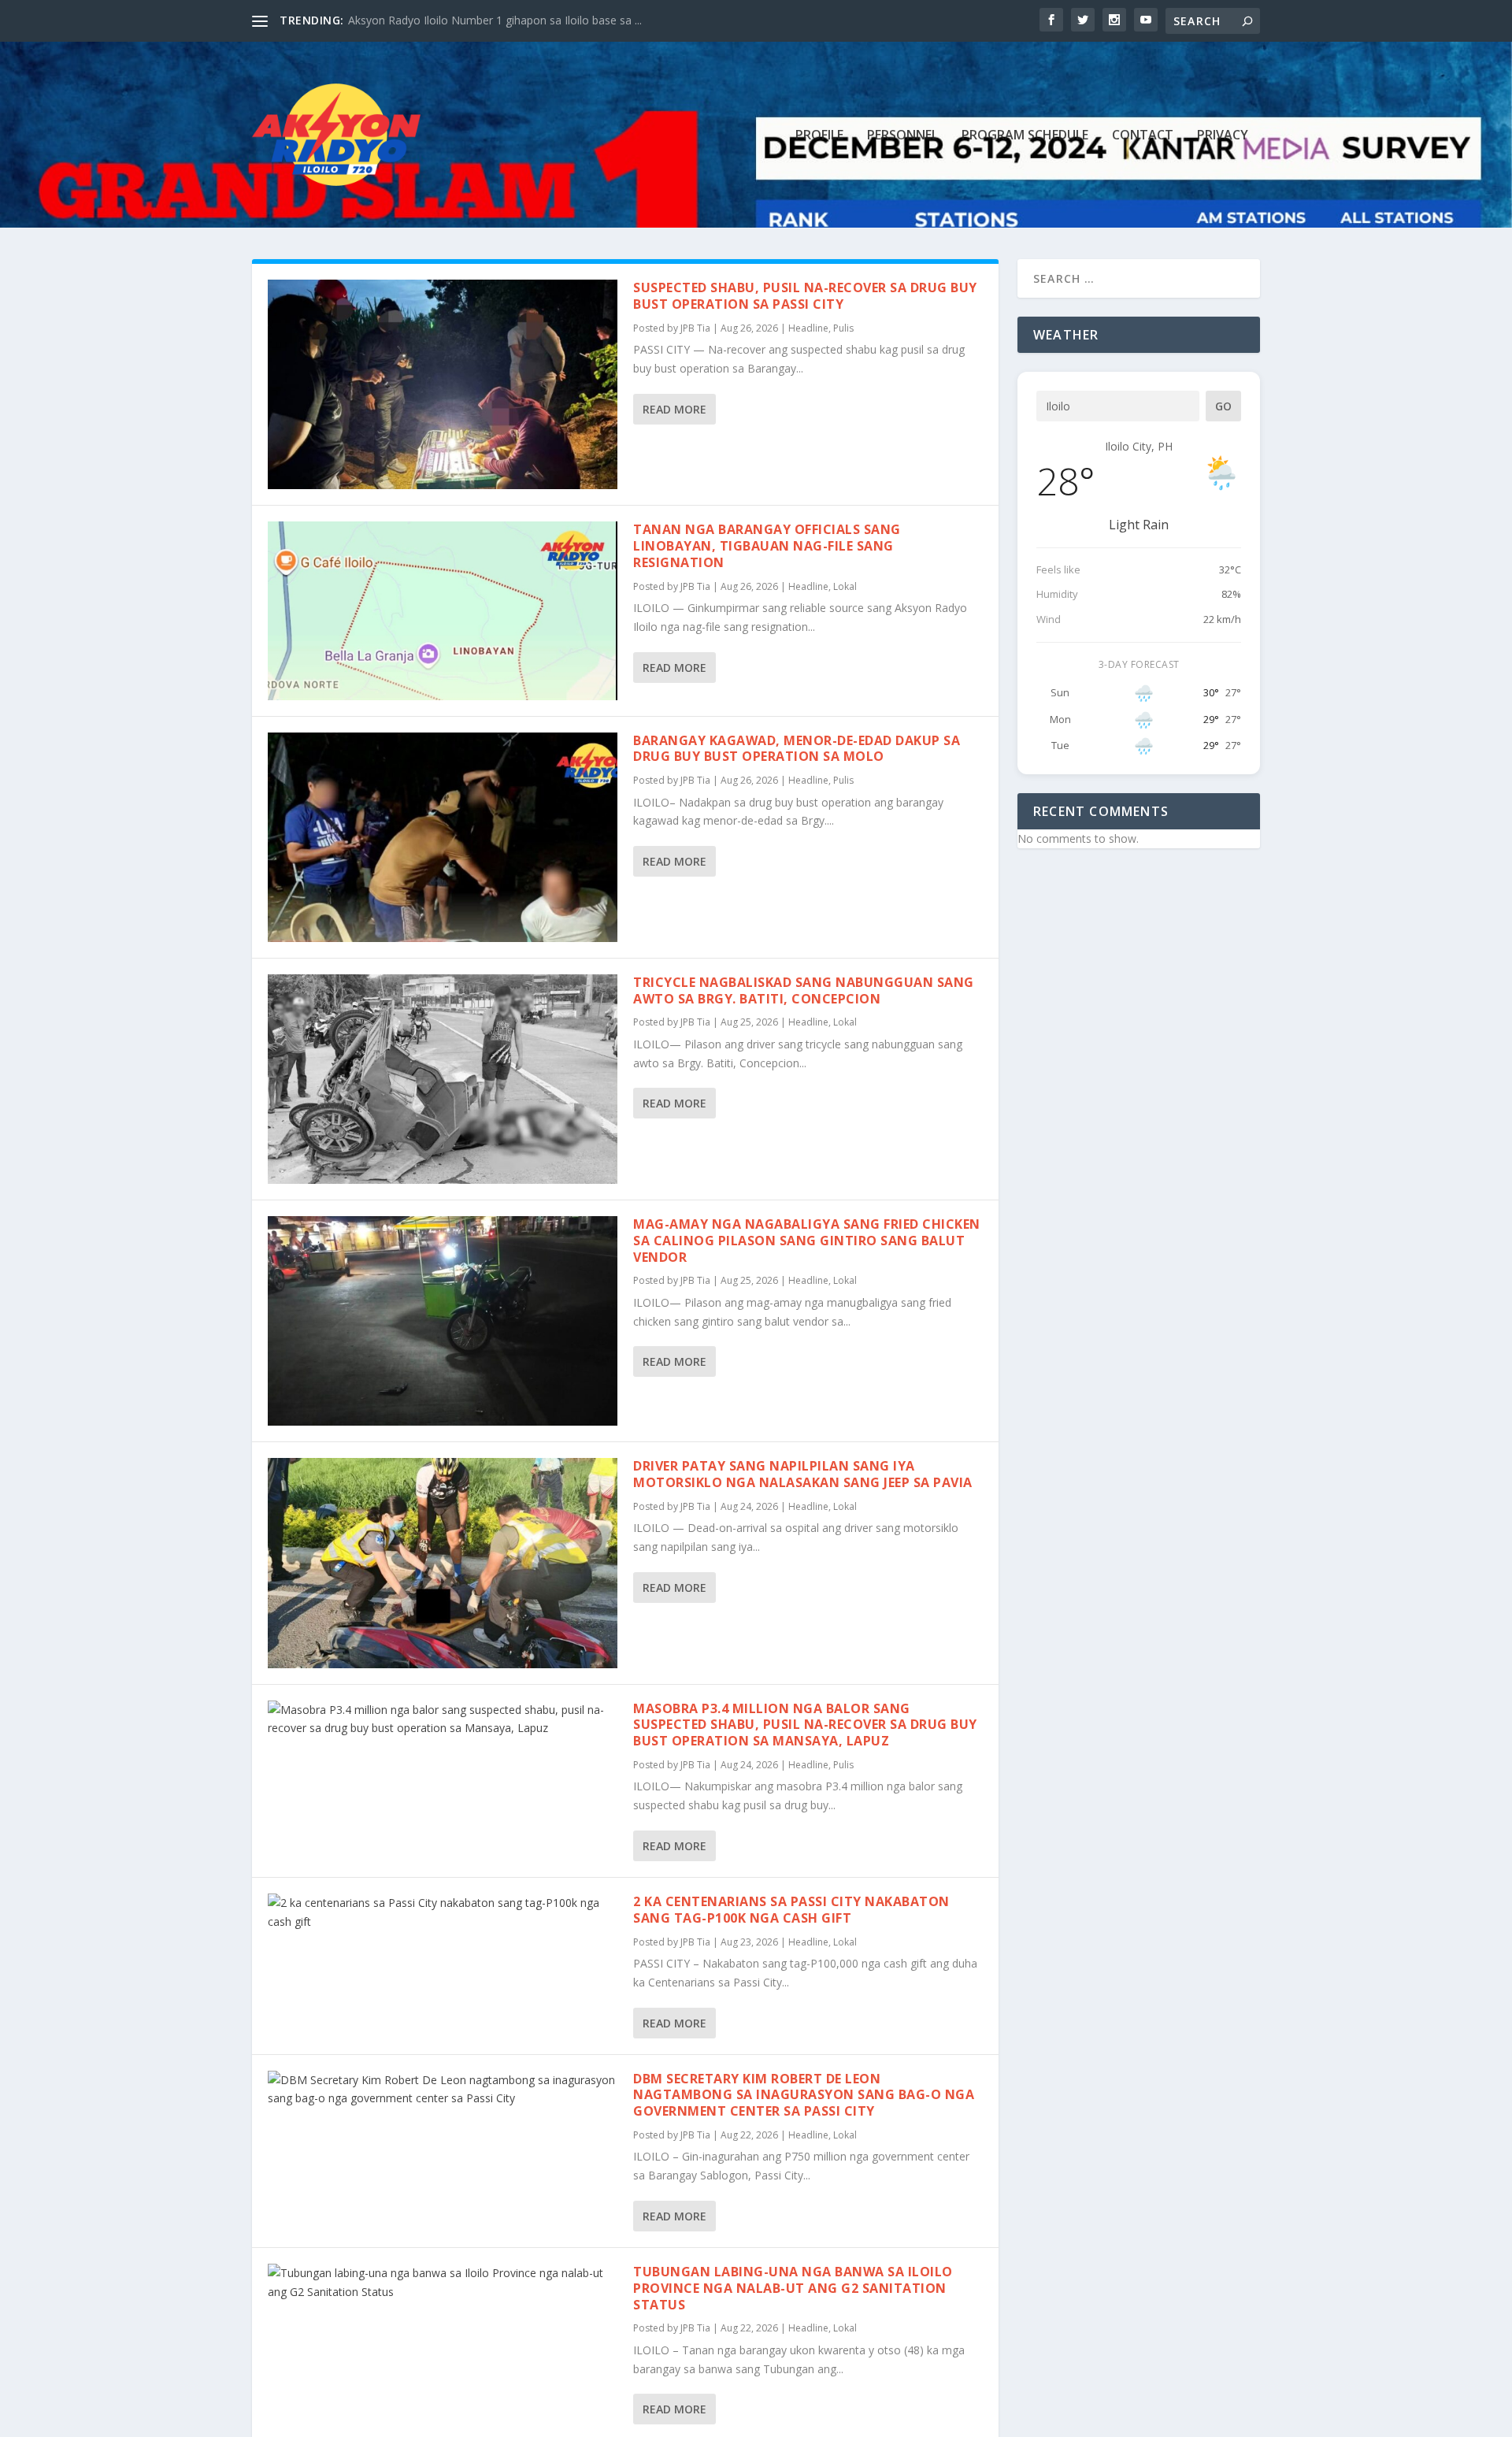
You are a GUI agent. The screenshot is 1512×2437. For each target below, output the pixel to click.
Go (1223, 406)
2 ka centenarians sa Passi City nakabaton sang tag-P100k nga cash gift (791, 1910)
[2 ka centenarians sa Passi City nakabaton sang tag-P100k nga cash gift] (443, 1912)
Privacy (1223, 136)
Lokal (845, 586)
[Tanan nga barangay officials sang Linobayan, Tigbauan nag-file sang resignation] (443, 610)
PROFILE (819, 136)
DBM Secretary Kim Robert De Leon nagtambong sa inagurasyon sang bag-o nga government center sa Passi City (804, 2095)
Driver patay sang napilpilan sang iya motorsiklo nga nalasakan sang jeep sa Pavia (803, 1474)
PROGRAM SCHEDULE (1025, 136)
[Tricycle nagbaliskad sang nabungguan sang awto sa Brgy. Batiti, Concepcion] (443, 1079)
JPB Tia (695, 328)
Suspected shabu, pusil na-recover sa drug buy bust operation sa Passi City (805, 296)
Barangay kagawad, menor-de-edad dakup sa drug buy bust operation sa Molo (797, 749)
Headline (808, 328)
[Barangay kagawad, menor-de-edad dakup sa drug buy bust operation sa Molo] (443, 837)
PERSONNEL (902, 136)
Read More (674, 409)
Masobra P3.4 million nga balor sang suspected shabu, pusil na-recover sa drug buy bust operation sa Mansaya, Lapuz (805, 1725)
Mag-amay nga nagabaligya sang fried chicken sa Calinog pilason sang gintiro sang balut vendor (807, 1241)
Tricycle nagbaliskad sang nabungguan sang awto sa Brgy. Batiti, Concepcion (804, 990)
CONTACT (1143, 136)
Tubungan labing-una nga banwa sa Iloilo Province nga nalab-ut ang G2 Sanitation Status (793, 2288)
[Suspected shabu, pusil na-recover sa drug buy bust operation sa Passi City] (443, 384)
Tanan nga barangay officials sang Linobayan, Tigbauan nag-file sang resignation (767, 546)
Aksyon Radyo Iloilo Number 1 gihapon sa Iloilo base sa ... (495, 20)
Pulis (843, 328)
